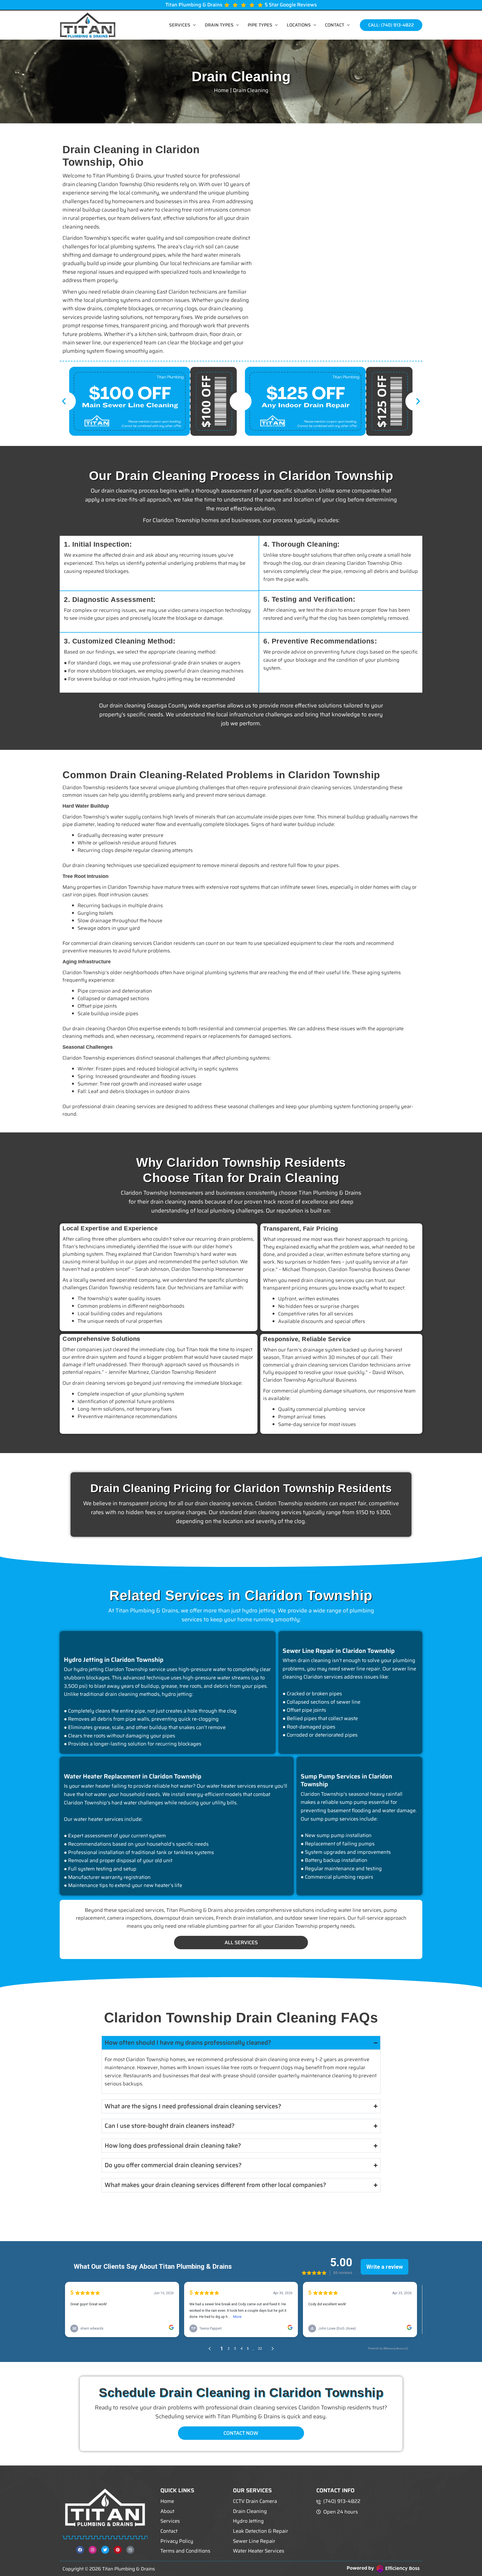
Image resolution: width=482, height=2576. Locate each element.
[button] (193, 25)
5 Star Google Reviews (291, 5)
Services (180, 25)
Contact (335, 25)
